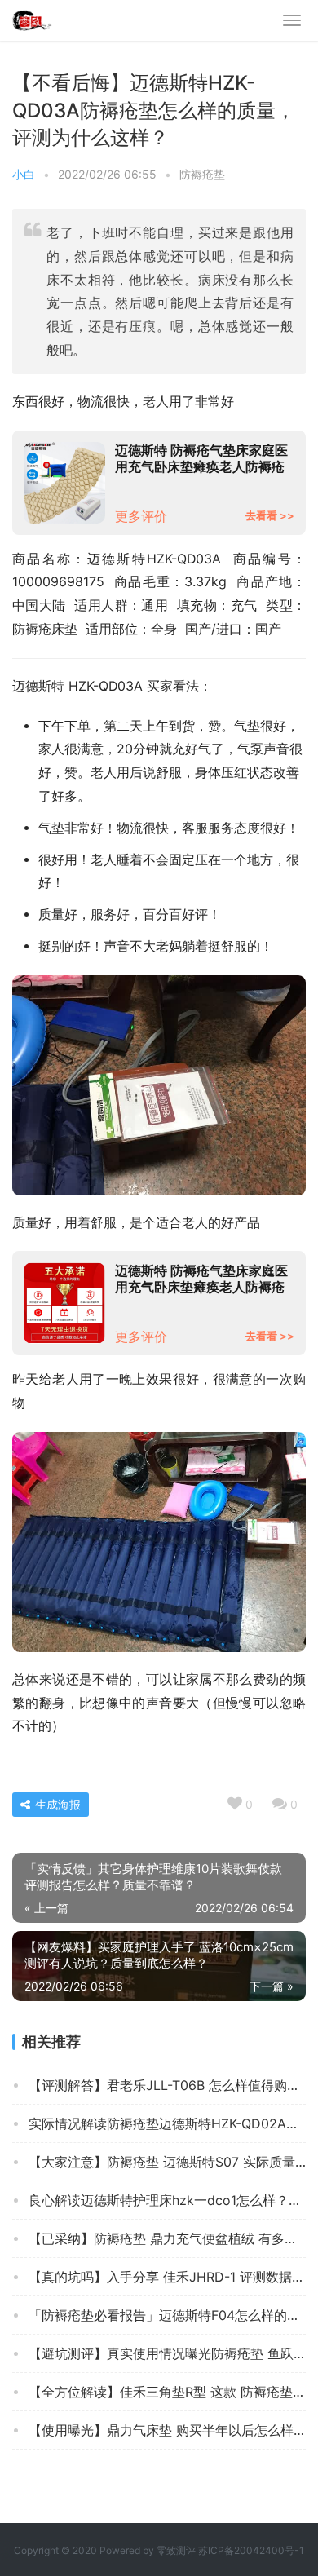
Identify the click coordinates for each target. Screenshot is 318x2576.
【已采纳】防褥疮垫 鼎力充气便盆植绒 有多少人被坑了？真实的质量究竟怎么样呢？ (167, 2238)
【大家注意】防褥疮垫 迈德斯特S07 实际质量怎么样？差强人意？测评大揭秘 (167, 2162)
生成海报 (56, 1804)
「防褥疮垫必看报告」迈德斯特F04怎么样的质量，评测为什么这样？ (167, 2315)
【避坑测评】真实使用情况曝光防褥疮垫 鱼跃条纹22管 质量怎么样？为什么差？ (167, 2353)
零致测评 (176, 2550)
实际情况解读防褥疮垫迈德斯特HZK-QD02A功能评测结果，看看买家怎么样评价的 (167, 2123)
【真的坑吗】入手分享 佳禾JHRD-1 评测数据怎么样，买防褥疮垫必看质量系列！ (167, 2277)
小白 (24, 174)
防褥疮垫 (202, 174)
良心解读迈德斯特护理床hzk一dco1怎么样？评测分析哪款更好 (167, 2200)
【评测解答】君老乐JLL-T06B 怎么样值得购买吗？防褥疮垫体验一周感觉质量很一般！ (167, 2085)
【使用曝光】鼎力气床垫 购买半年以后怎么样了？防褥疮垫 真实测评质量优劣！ (167, 2430)
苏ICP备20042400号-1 (251, 2550)
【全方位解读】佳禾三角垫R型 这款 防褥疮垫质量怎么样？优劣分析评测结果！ (167, 2392)
